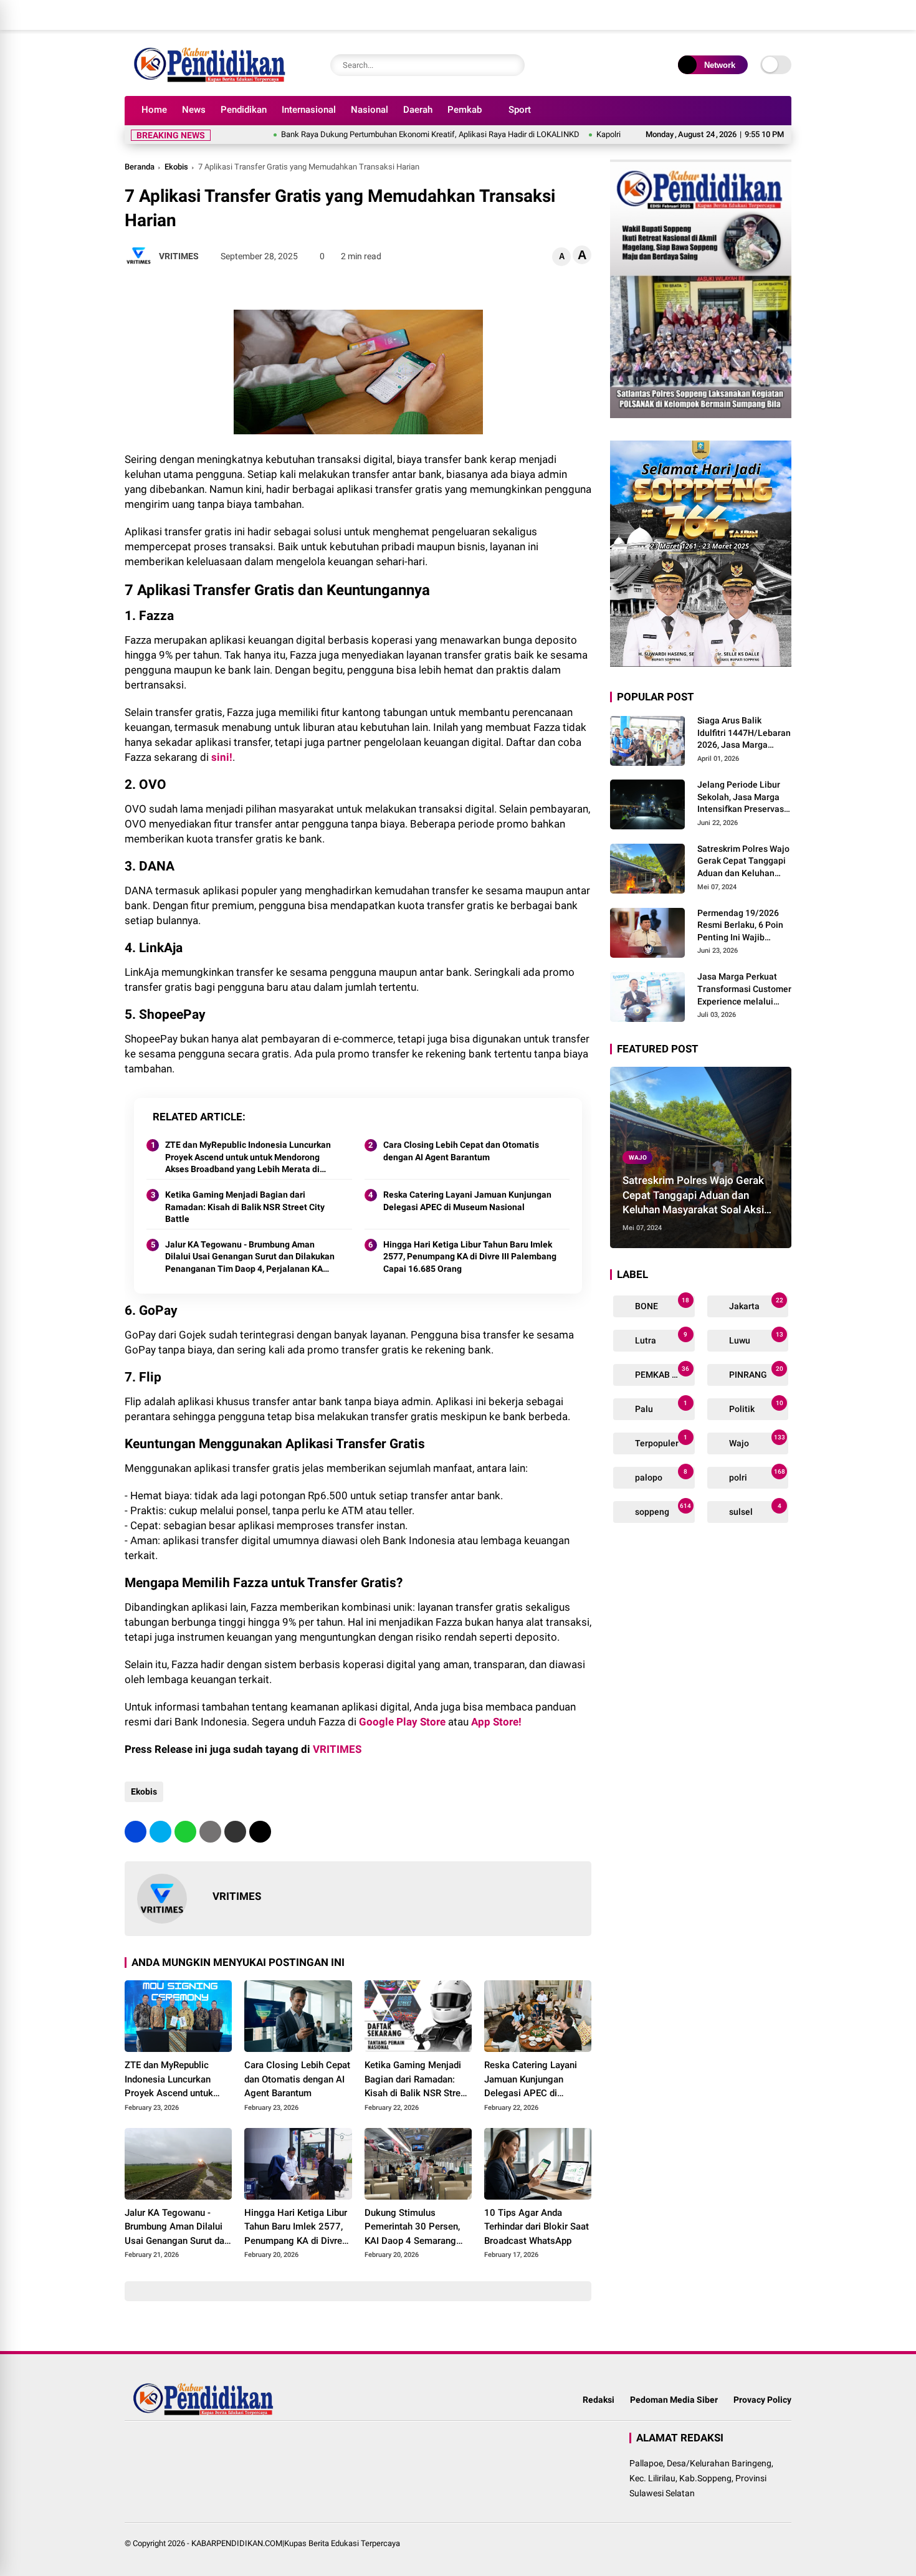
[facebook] (710, 15)
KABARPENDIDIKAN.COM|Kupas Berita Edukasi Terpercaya (296, 2543)
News (194, 110)
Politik (755, 1407)
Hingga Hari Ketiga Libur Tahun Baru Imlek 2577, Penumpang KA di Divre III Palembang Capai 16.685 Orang (470, 1257)
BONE (661, 1304)
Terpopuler (660, 1441)
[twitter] (729, 15)
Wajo (638, 1157)
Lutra (660, 1338)
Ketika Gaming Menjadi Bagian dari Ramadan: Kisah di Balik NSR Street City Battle (245, 1207)
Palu (660, 1407)
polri (756, 1475)
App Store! (496, 1722)
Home (154, 110)
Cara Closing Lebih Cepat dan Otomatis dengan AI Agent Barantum (461, 1151)
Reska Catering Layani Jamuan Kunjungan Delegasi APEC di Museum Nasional (467, 1201)
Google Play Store (402, 1722)
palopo (660, 1475)
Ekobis (176, 167)
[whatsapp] (185, 1832)
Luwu (755, 1338)
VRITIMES (337, 1749)
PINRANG (755, 1372)
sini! (222, 757)
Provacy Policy (762, 2400)
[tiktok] (785, 15)
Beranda (140, 167)
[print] (210, 1832)
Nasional (370, 110)
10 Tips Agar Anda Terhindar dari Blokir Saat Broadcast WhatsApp (537, 2227)
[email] (235, 1832)
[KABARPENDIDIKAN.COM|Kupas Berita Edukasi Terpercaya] (212, 80)
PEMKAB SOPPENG (664, 1372)
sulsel (754, 1510)
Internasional (309, 110)
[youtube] (766, 15)
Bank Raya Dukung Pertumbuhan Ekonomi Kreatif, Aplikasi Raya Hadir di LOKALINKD (369, 134)
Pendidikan (244, 110)
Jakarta (755, 1304)
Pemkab (465, 110)
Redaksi (599, 2400)
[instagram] (748, 15)
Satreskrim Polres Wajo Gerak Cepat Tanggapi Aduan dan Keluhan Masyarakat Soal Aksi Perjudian (743, 862)
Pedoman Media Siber (674, 2400)
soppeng (662, 1510)
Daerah (418, 110)
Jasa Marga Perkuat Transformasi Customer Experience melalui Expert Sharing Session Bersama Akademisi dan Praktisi (744, 990)
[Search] (512, 65)
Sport (520, 110)
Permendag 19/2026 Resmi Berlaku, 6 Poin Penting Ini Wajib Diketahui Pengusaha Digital (740, 926)
